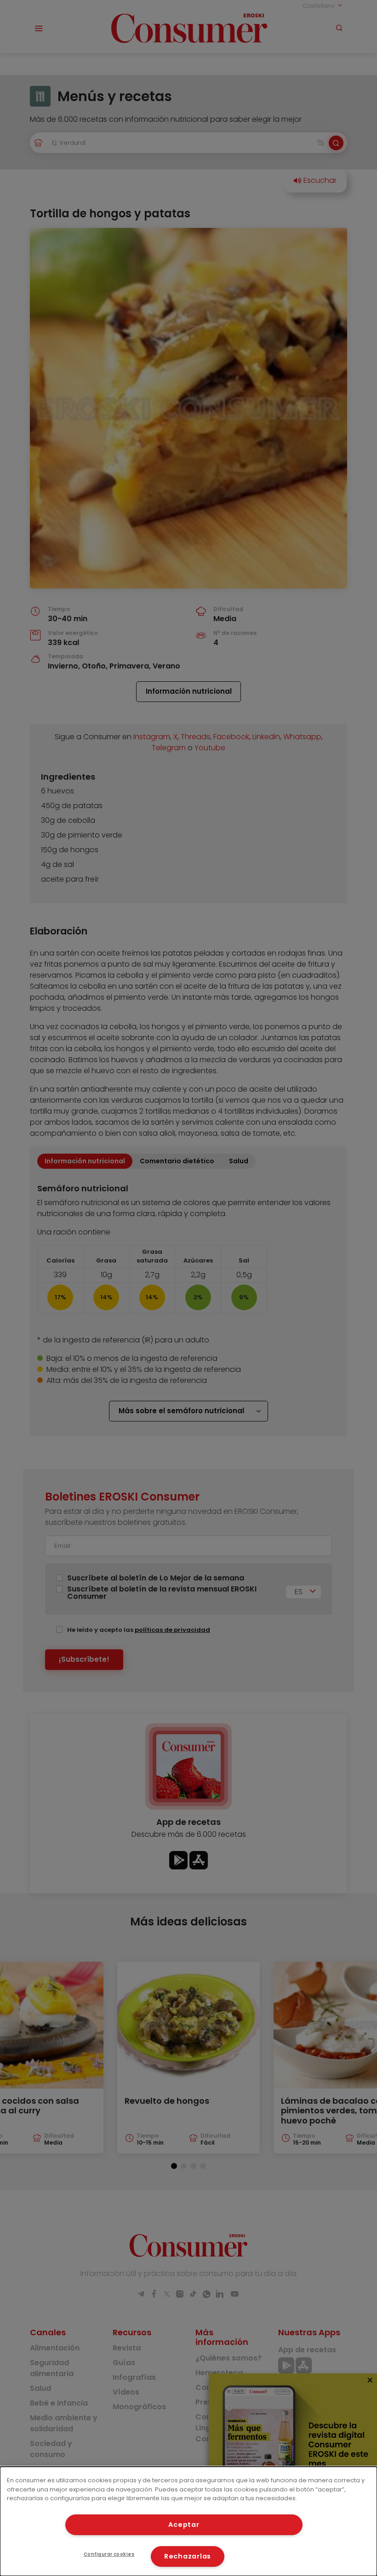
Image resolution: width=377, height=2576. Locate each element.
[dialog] (188, 2521)
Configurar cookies (109, 2554)
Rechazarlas (188, 2556)
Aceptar (184, 2525)
